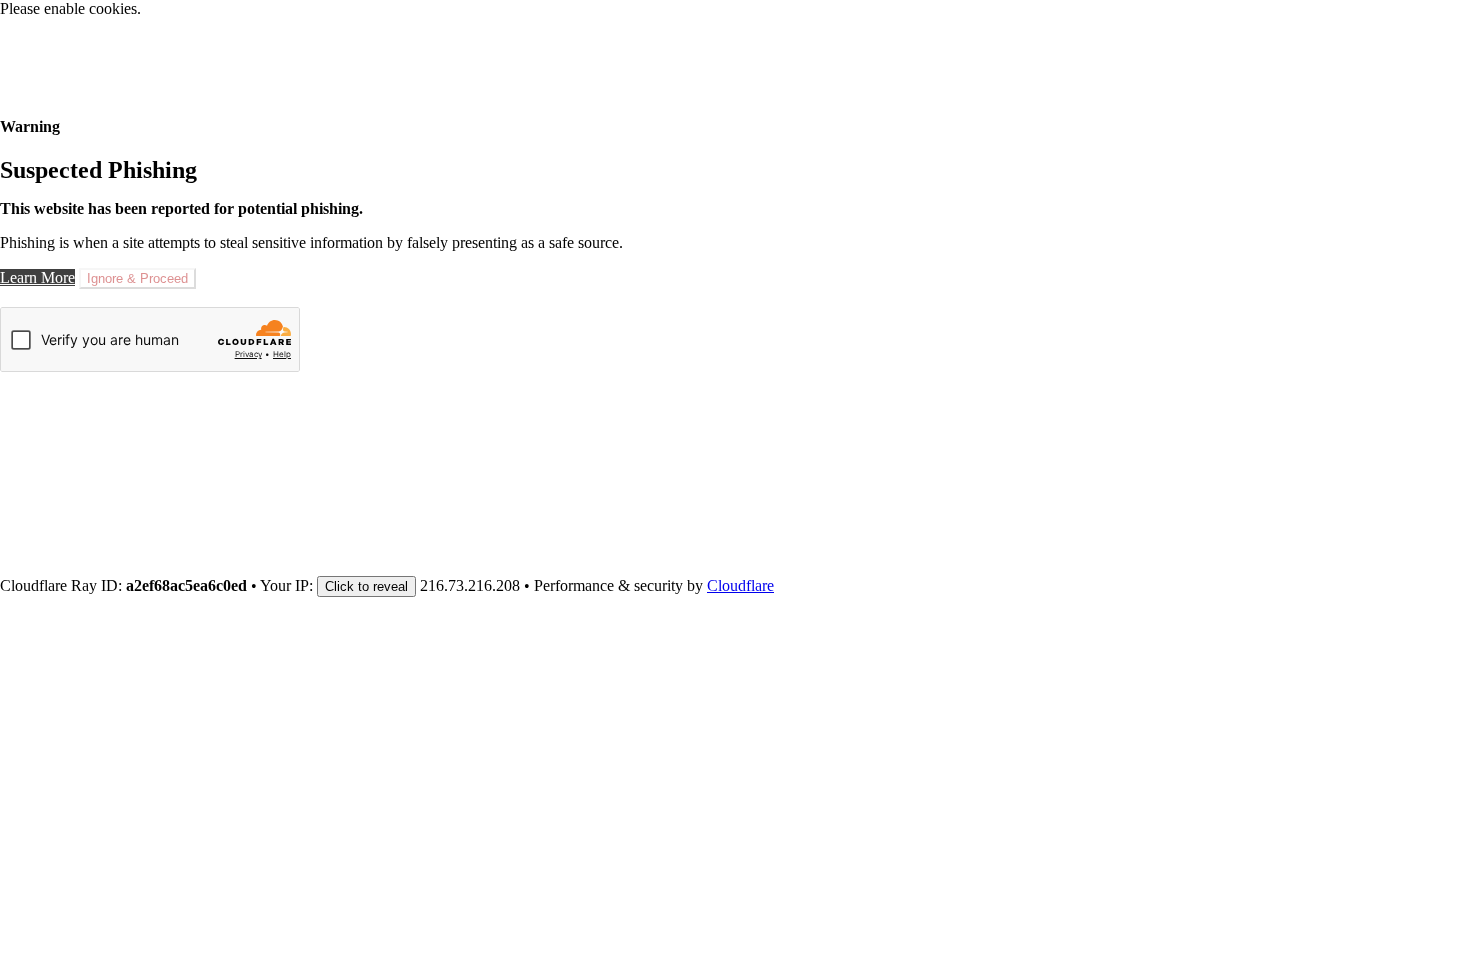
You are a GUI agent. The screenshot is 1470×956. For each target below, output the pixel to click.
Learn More (37, 277)
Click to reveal (366, 586)
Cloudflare (740, 585)
